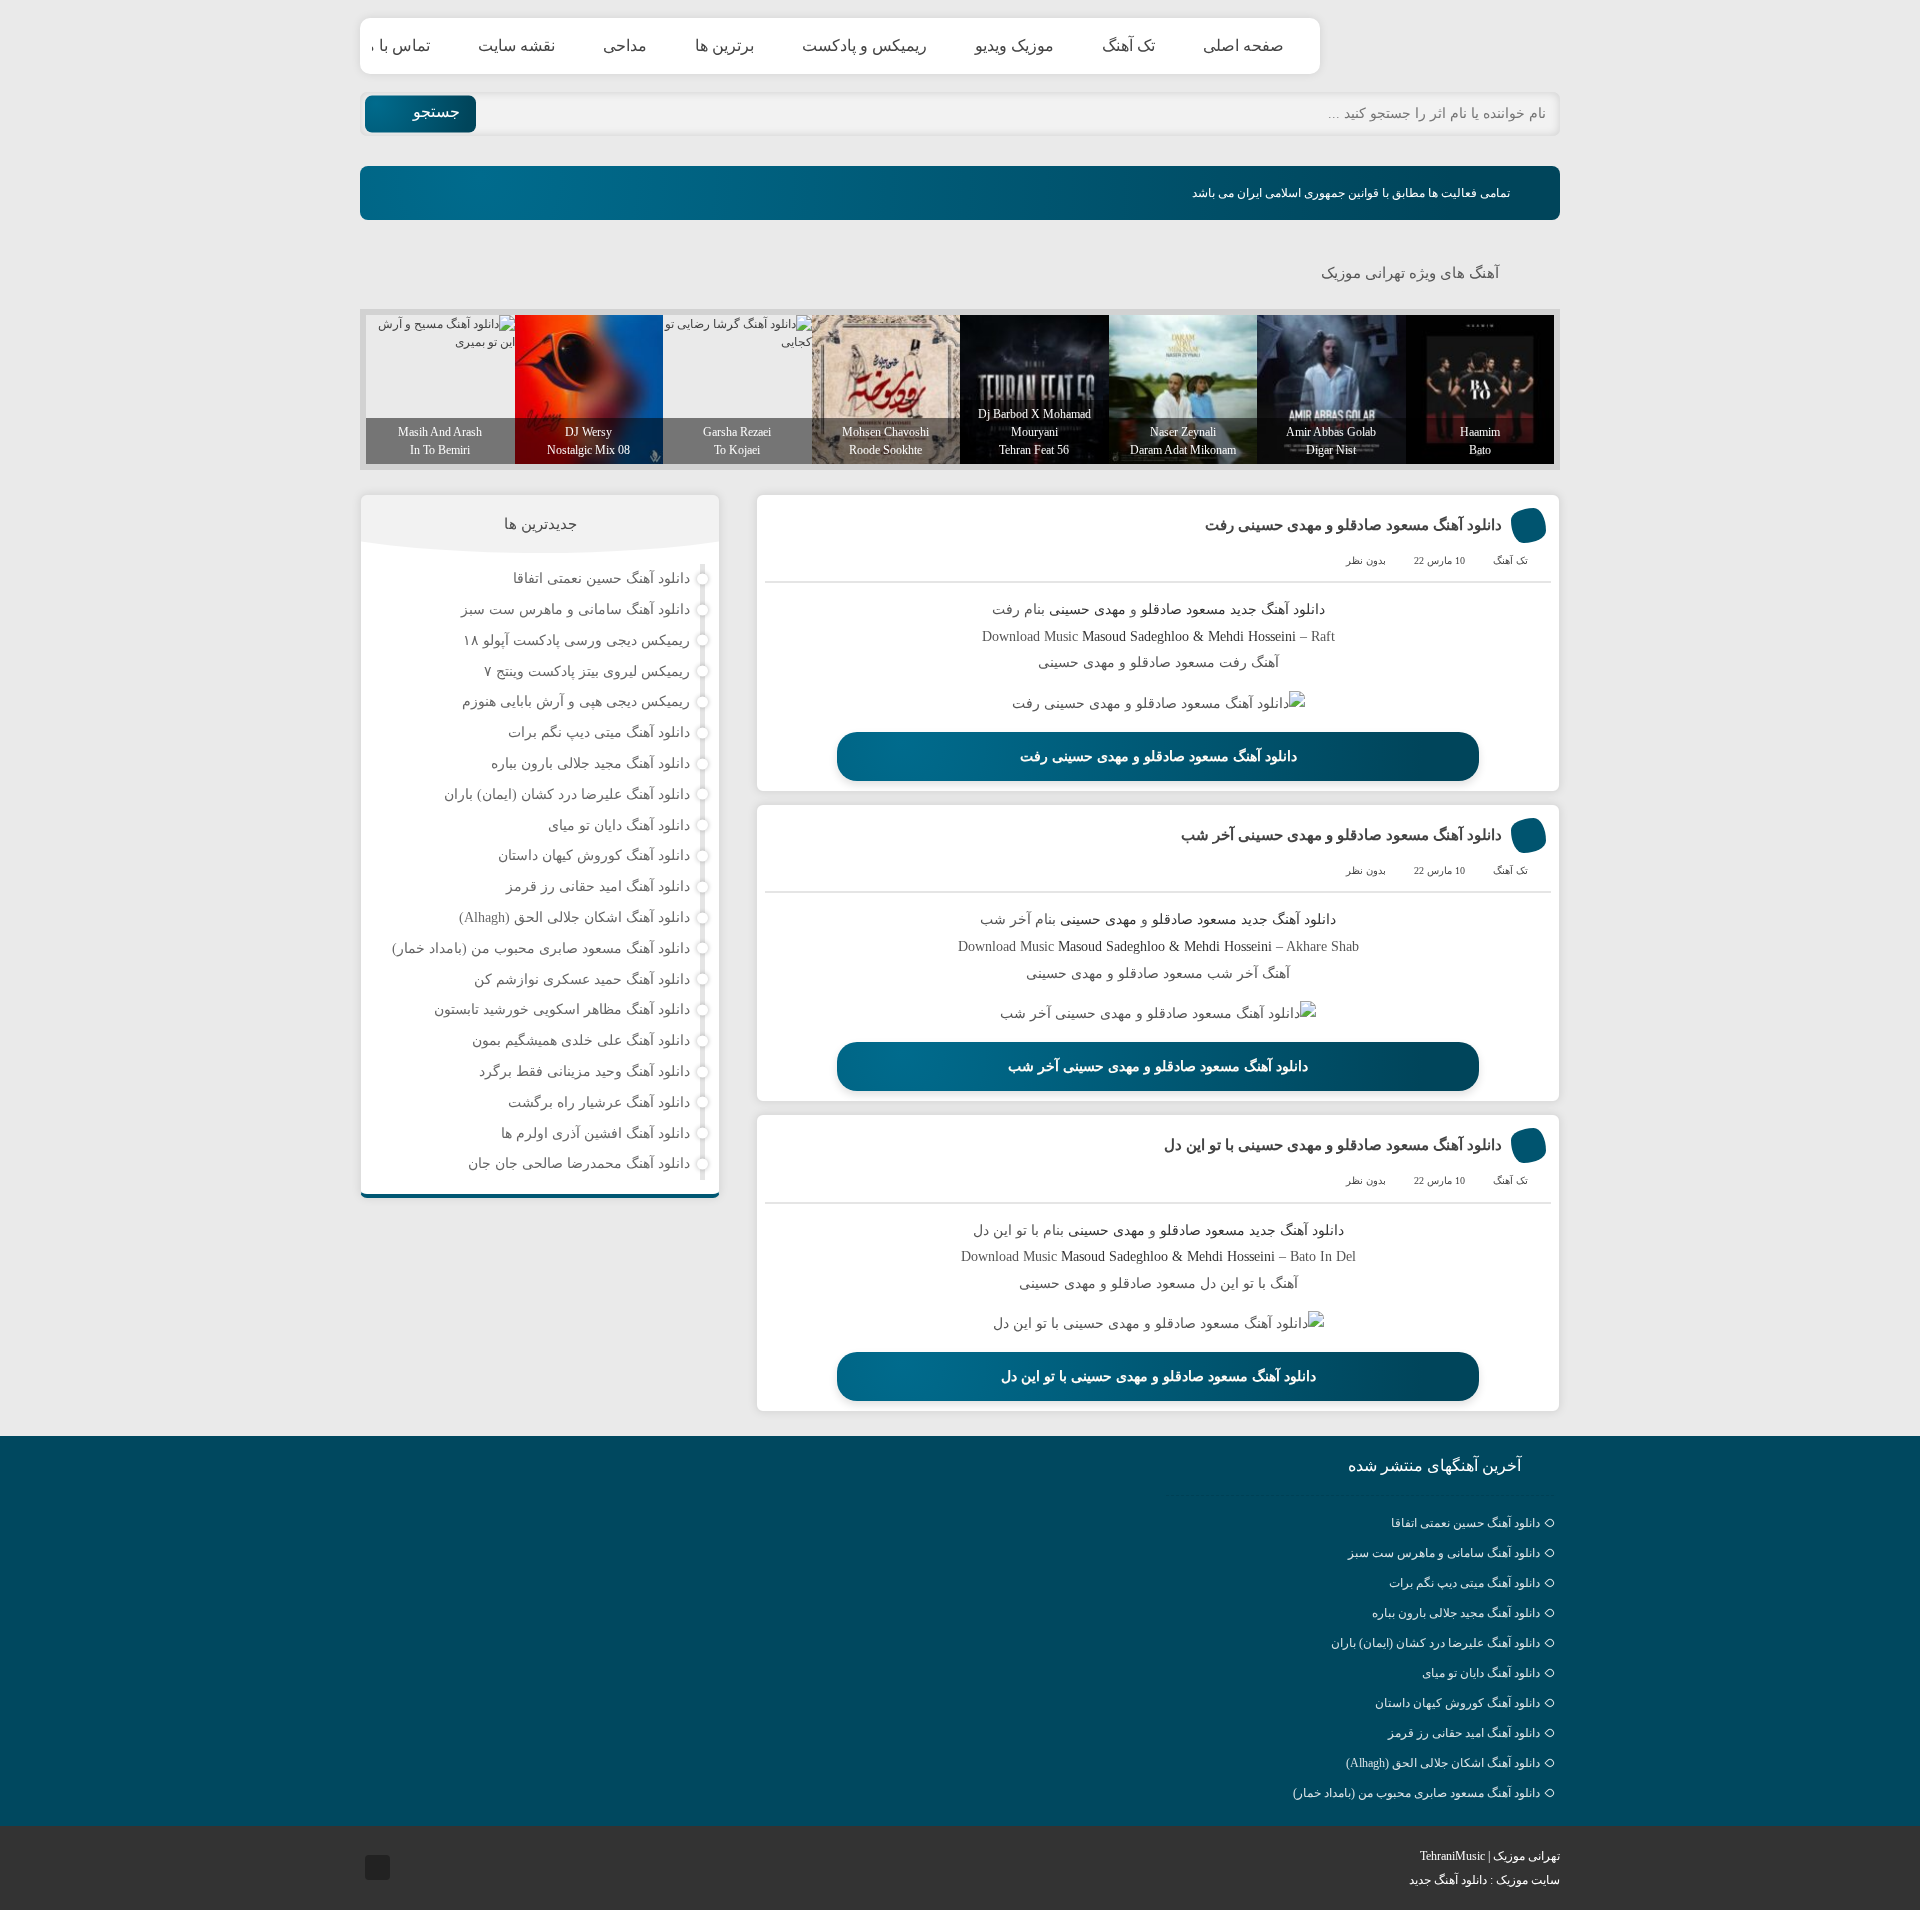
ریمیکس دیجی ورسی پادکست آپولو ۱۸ (576, 640)
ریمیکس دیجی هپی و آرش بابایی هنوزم (576, 701)
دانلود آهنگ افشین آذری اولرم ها (595, 1133)
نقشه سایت (516, 45)
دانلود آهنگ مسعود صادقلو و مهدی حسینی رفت (1353, 525)
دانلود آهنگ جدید (1277, 609)
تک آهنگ (1128, 45)
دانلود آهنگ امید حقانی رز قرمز (598, 886)
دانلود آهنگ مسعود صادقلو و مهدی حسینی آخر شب (1341, 835)
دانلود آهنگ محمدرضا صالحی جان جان (579, 1163)
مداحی (625, 45)
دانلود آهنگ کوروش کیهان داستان (594, 855)
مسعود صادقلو (1183, 609)
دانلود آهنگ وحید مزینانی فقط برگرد (584, 1071)
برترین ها (724, 45)
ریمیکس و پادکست (864, 45)
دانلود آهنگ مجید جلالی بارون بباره (590, 763)
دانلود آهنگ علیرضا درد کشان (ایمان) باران (567, 794)
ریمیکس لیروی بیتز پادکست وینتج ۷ (587, 671)
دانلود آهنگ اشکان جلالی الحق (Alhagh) (574, 917)
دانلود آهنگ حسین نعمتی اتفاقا (601, 578)
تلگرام (377, 1867)
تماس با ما (395, 45)
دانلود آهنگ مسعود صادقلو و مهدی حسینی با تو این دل (1333, 1145)
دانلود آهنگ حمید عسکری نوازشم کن (582, 979)
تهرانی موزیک (1465, 46)
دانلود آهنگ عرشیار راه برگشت (599, 1102)
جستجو (436, 111)
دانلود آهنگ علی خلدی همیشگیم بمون (581, 1040)
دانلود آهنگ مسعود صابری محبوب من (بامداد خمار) (541, 948)
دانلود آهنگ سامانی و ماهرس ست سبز (575, 609)
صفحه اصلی (1243, 45)
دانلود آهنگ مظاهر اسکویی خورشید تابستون (562, 1009)
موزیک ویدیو (1014, 45)
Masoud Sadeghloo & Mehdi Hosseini (1189, 636)
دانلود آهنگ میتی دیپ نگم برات (599, 732)
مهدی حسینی (1085, 609)
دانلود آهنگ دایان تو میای (619, 825)
